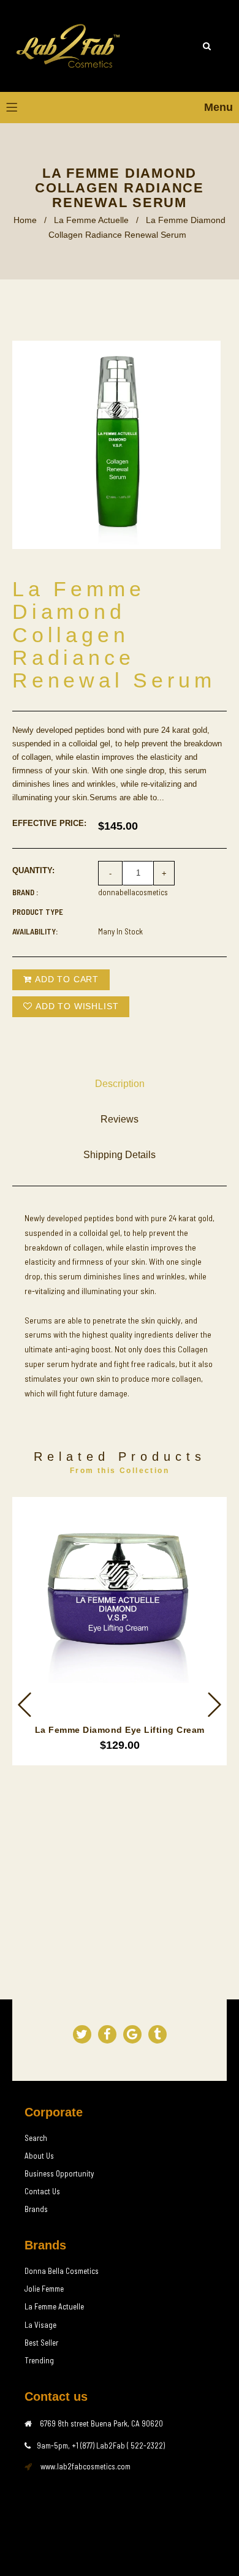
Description (120, 1084)
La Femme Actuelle (91, 220)
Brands (36, 2209)
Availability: (35, 931)
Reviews (120, 1119)
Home (25, 220)
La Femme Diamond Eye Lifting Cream (120, 1730)
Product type (38, 912)
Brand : (25, 892)
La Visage (40, 2325)
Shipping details (120, 1155)
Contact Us (42, 2191)
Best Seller (41, 2343)
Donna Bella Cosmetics (62, 2271)
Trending (39, 2360)
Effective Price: (49, 823)
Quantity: (33, 870)
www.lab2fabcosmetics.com (85, 2466)
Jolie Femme (44, 2289)
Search (36, 2138)
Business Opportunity (59, 2173)
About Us (39, 2156)
